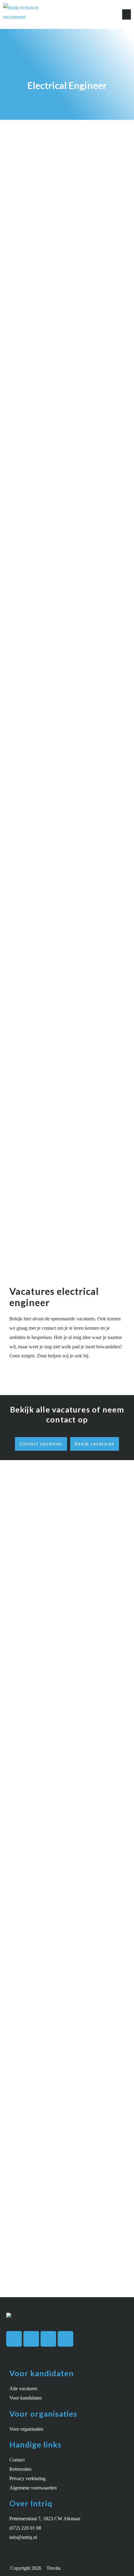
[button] (127, 14)
